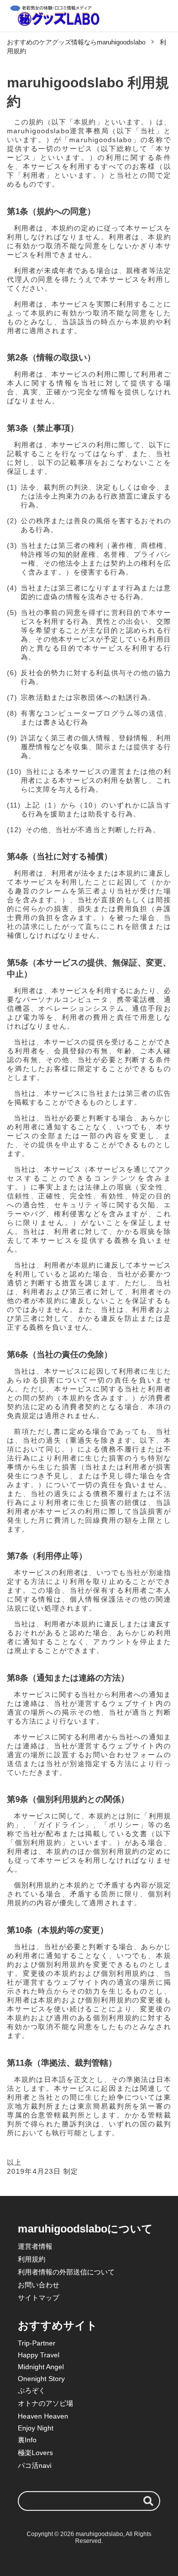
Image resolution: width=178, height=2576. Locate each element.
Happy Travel (39, 2355)
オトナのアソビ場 (45, 2403)
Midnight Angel (41, 2367)
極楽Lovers (35, 2453)
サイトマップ (39, 2298)
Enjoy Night (36, 2428)
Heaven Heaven (43, 2416)
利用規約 (32, 2259)
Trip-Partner (37, 2343)
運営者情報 (35, 2246)
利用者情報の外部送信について (66, 2272)
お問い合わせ (39, 2285)
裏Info (27, 2440)
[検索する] (148, 2501)
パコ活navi (35, 2465)
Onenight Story (41, 2379)
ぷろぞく (32, 2390)
